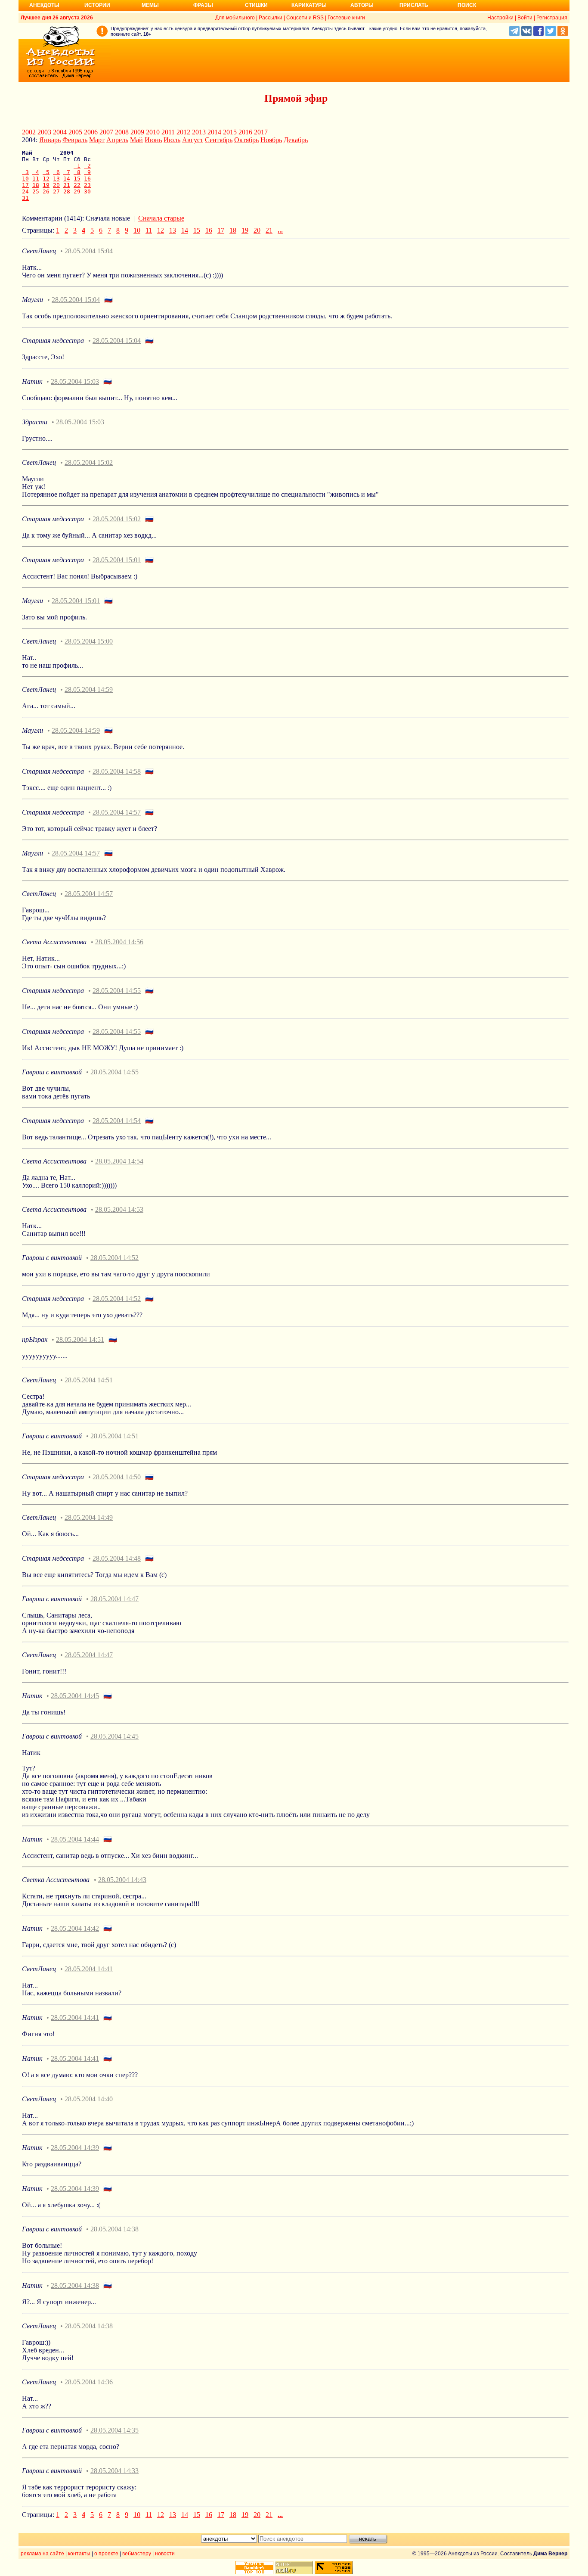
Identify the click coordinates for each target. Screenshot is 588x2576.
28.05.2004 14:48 (117, 1558)
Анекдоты (44, 5)
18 (36, 185)
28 (67, 191)
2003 (44, 132)
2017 (261, 132)
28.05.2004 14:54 (117, 1121)
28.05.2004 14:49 (89, 1517)
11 (36, 179)
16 (87, 179)
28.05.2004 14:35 (115, 2430)
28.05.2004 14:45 (75, 1696)
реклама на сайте (42, 2554)
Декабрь (296, 140)
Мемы (150, 5)
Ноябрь (271, 140)
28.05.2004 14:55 (117, 991)
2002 (29, 132)
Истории (97, 5)
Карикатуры (309, 5)
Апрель (117, 140)
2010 (153, 132)
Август (193, 140)
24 (25, 191)
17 (25, 185)
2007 (106, 132)
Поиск (467, 5)
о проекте (106, 2554)
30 (87, 191)
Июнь (153, 140)
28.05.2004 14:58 (117, 771)
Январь (50, 140)
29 (77, 191)
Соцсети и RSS (305, 18)
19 (46, 185)
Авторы (362, 5)
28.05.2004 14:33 (115, 2471)
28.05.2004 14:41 (89, 1969)
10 (25, 179)
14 (67, 179)
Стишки (256, 5)
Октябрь (246, 140)
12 (46, 179)
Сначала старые (161, 218)
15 (77, 179)
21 (67, 185)
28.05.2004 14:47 (115, 1599)
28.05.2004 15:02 (89, 462)
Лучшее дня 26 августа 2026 (57, 18)
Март (97, 140)
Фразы (203, 5)
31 (25, 198)
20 (56, 185)
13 (56, 179)
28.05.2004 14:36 (89, 2382)
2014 (214, 132)
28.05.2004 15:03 (75, 381)
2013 (199, 132)
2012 (183, 132)
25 (36, 191)
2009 (137, 132)
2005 (75, 132)
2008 (122, 132)
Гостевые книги (346, 18)
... (280, 230)
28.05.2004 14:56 (119, 942)
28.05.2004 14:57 (117, 812)
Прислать (414, 5)
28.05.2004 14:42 (75, 1928)
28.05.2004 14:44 (75, 1839)
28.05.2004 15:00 (89, 641)
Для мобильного (235, 18)
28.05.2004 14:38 (115, 2229)
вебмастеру (137, 2554)
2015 (230, 132)
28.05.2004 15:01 (117, 560)
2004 (60, 132)
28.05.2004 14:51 (80, 1339)
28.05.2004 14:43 (122, 1880)
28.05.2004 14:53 (119, 1209)
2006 (91, 132)
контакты (79, 2554)
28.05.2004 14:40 (89, 2099)
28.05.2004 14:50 (117, 1477)
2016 (245, 132)
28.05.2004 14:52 (115, 1258)
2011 (168, 132)
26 (46, 191)
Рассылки (271, 18)
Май (136, 140)
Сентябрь (219, 140)
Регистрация (552, 18)
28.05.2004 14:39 (75, 2148)
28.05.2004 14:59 (89, 689)
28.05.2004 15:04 (89, 251)
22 (77, 185)
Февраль (75, 140)
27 (56, 191)
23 (87, 185)
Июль (172, 140)
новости (165, 2554)
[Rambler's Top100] (254, 2568)
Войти (525, 18)
